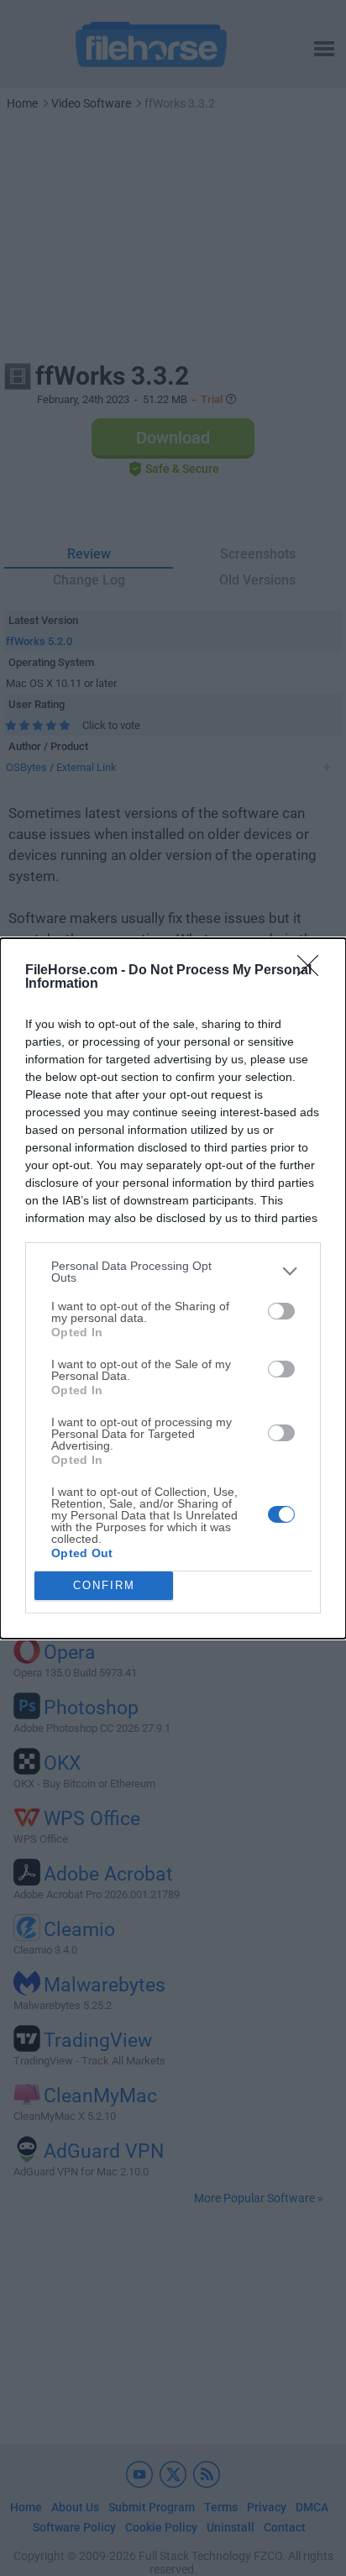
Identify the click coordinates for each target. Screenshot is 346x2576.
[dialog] (173, 1288)
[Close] (313, 971)
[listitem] (173, 1272)
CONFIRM (104, 1585)
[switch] (281, 1311)
